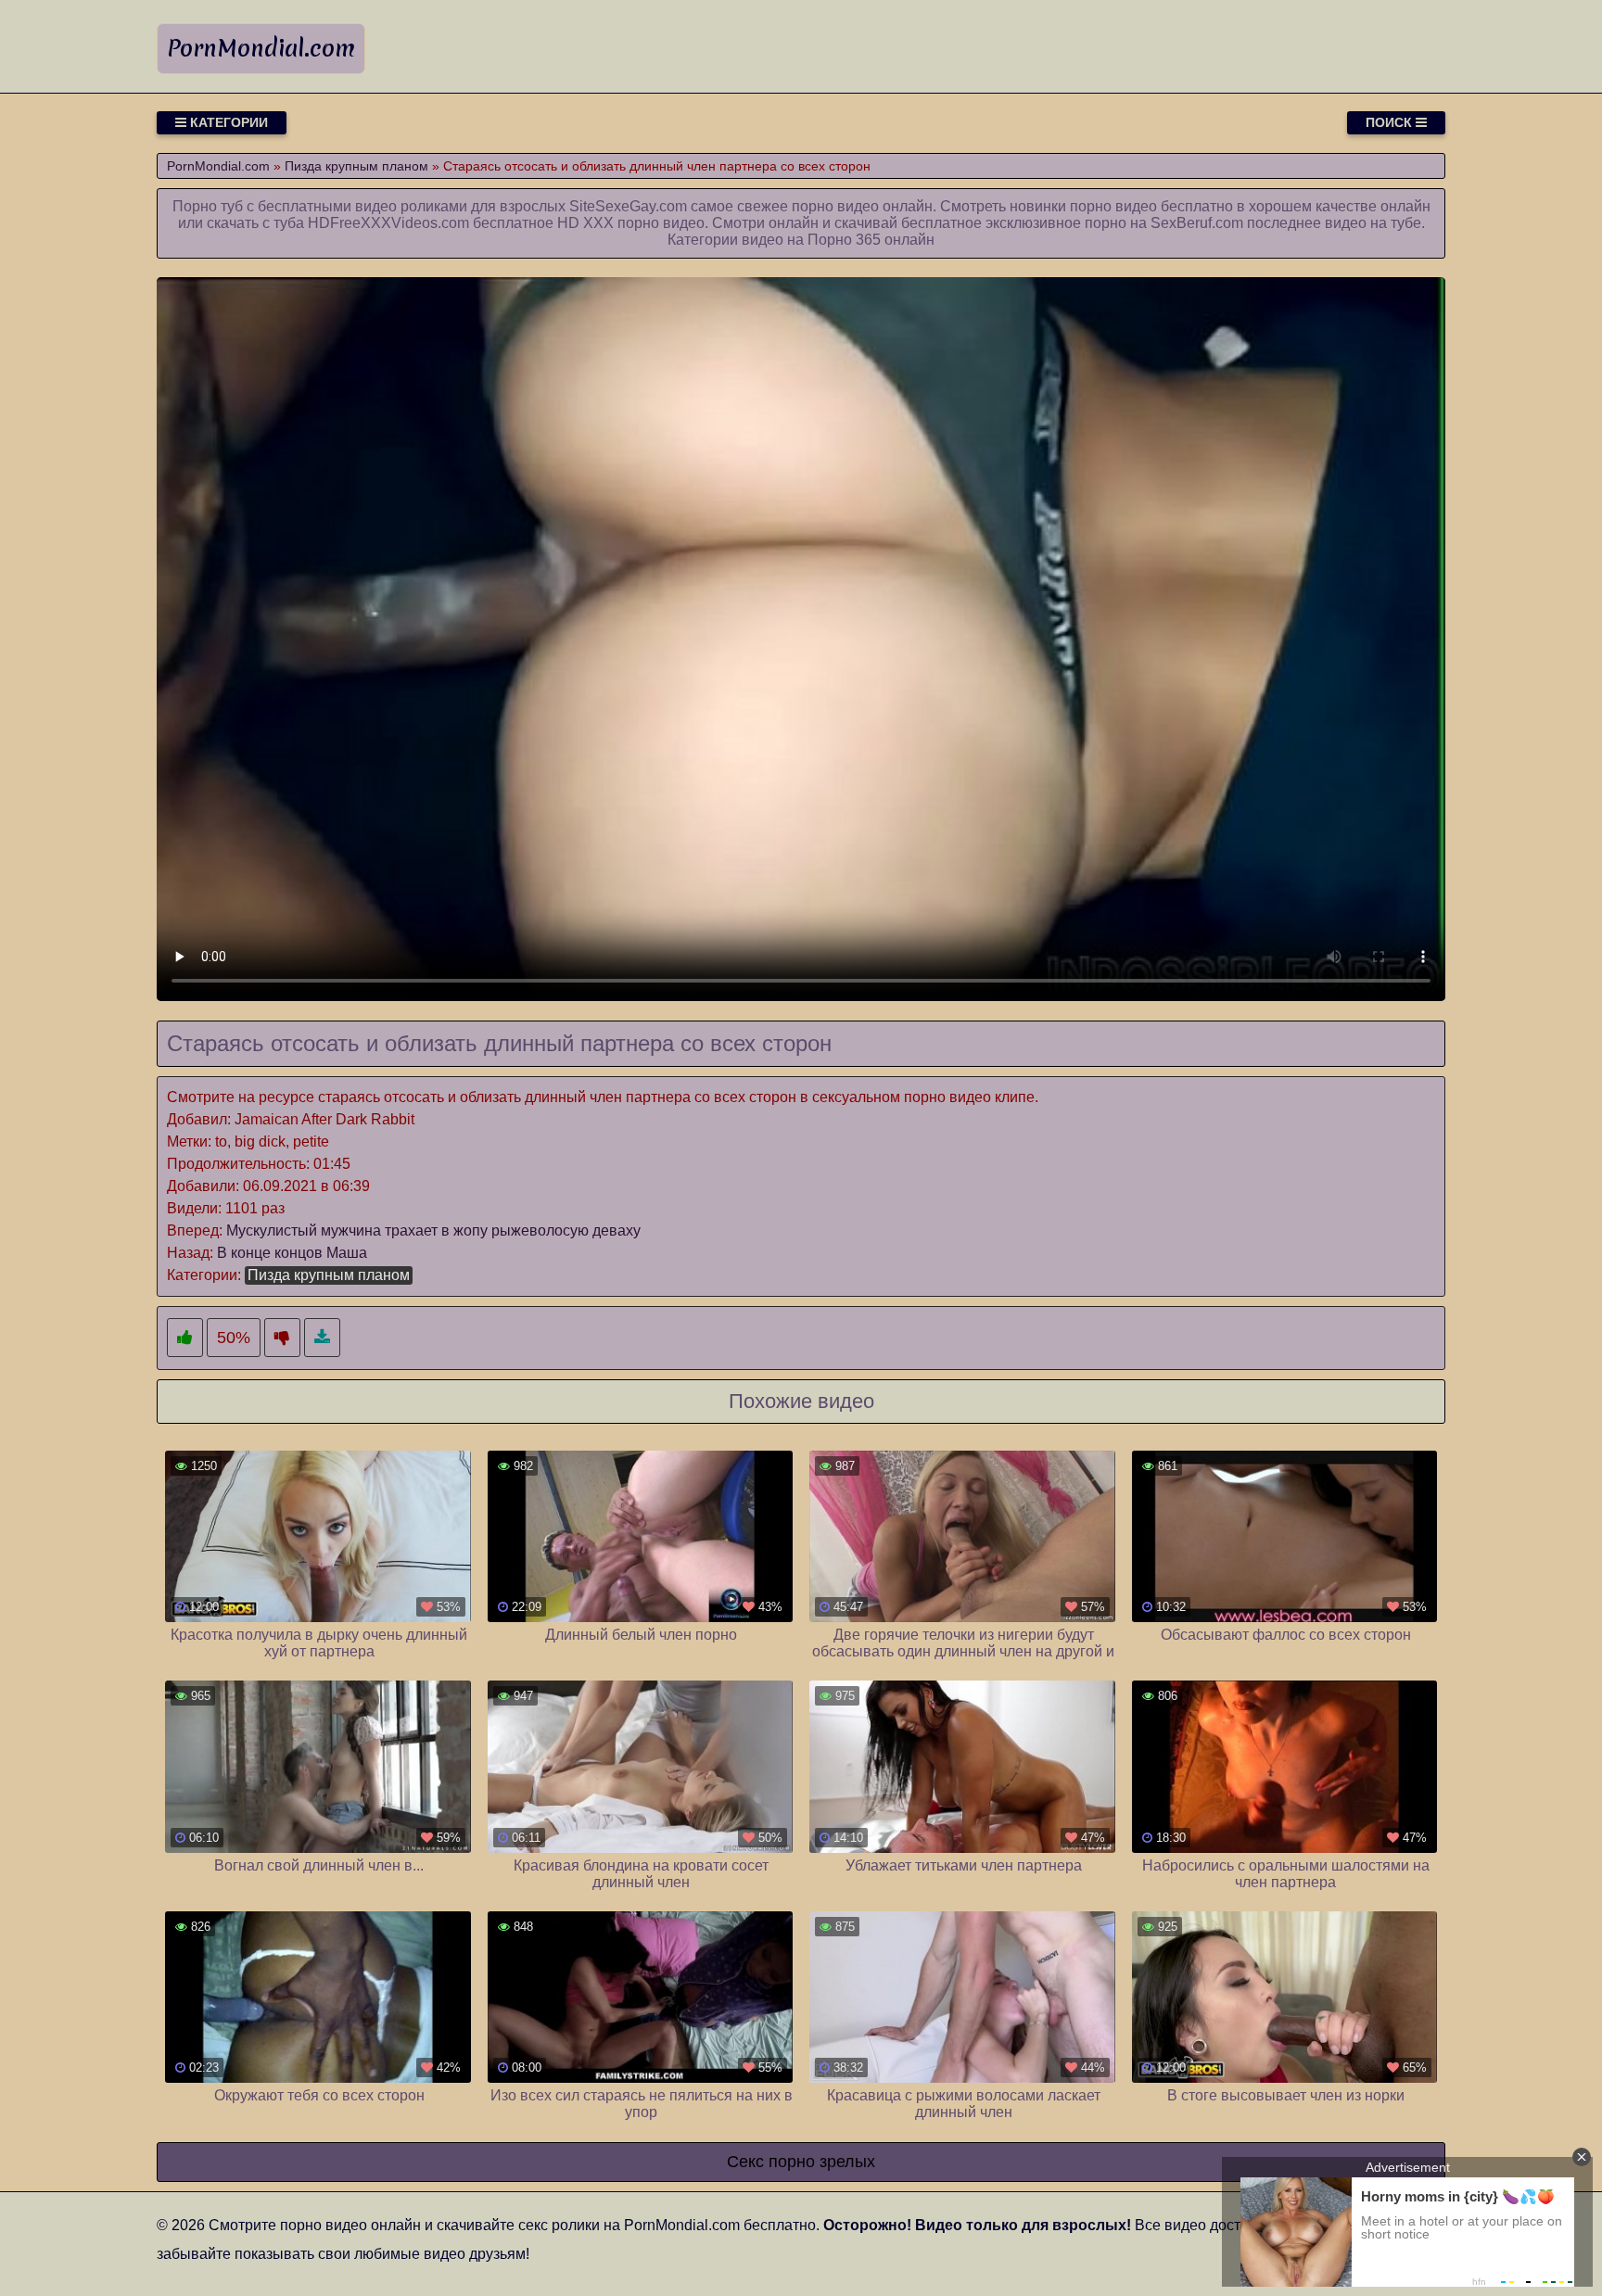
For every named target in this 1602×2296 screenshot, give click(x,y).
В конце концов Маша (292, 1253)
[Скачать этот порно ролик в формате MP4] (322, 1338)
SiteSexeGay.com (628, 206)
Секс (745, 2162)
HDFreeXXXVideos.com (388, 223)
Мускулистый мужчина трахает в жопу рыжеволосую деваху (433, 1230)
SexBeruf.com (1197, 223)
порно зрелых (822, 2162)
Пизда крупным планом (329, 1275)
